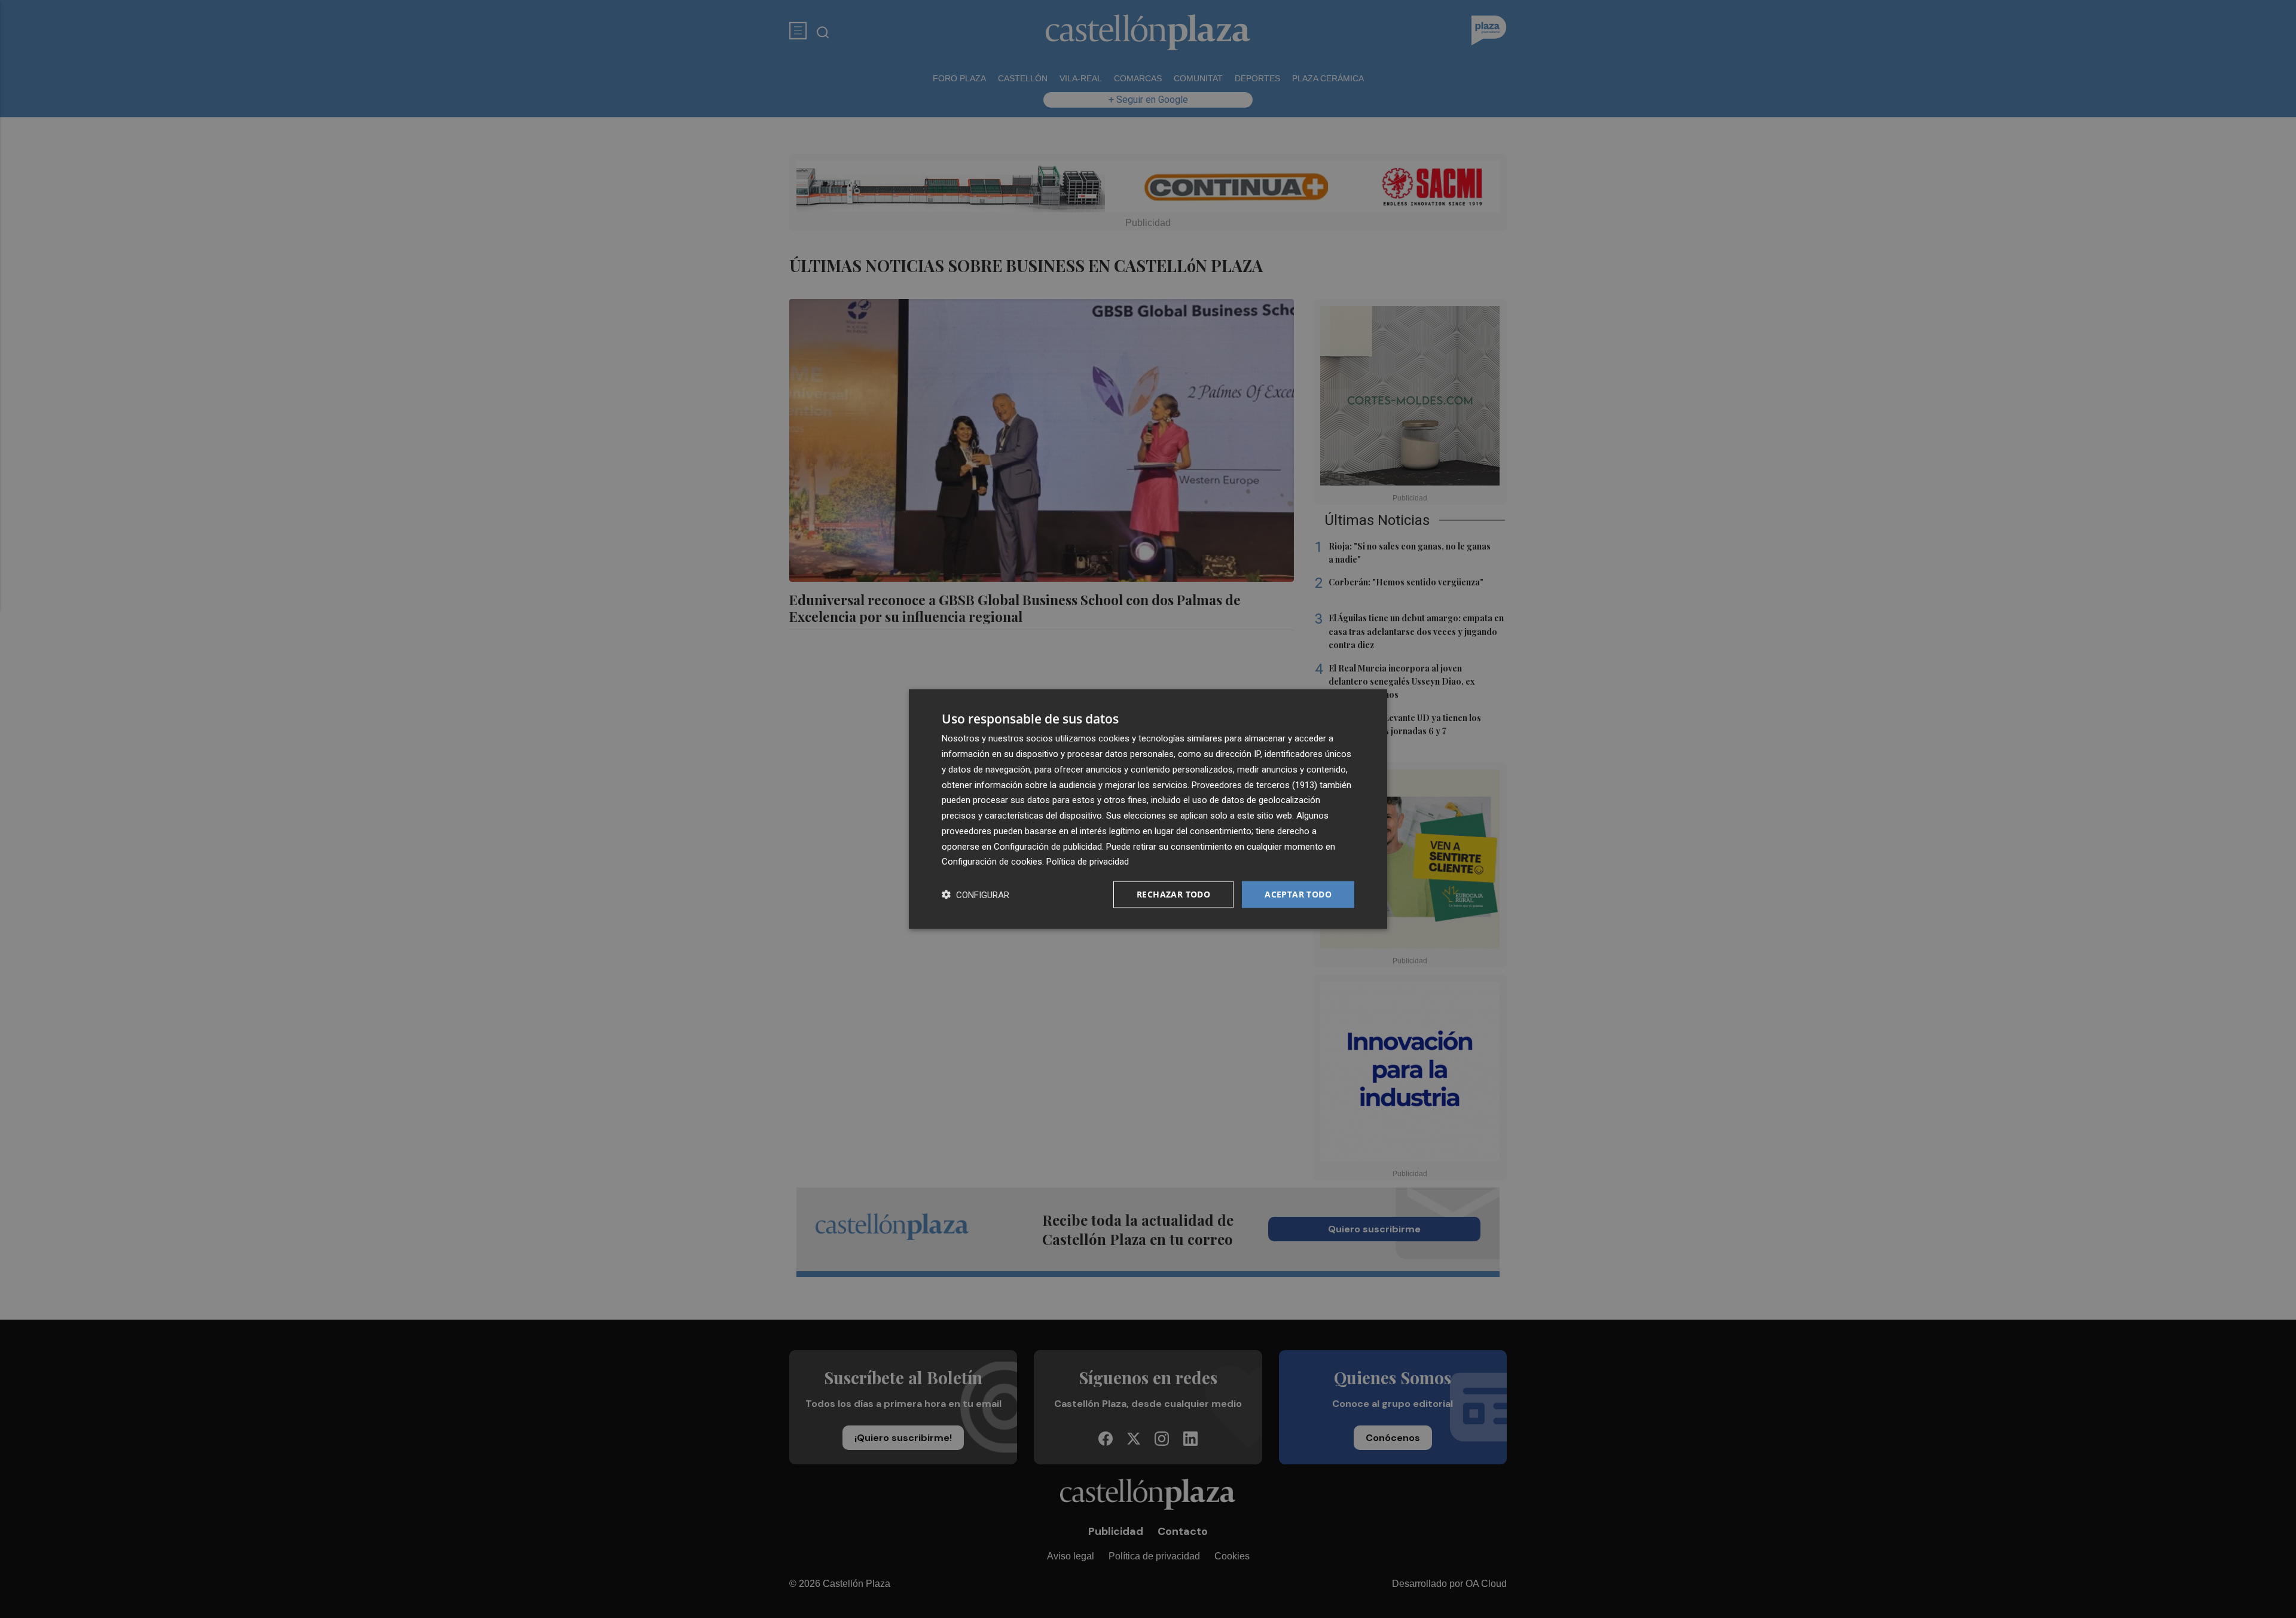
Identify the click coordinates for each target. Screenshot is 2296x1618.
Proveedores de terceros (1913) (1254, 784)
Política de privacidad (1088, 862)
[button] (976, 895)
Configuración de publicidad (1048, 846)
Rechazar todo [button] (1173, 894)
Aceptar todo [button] (1298, 894)
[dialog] (1148, 809)
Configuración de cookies (992, 862)
